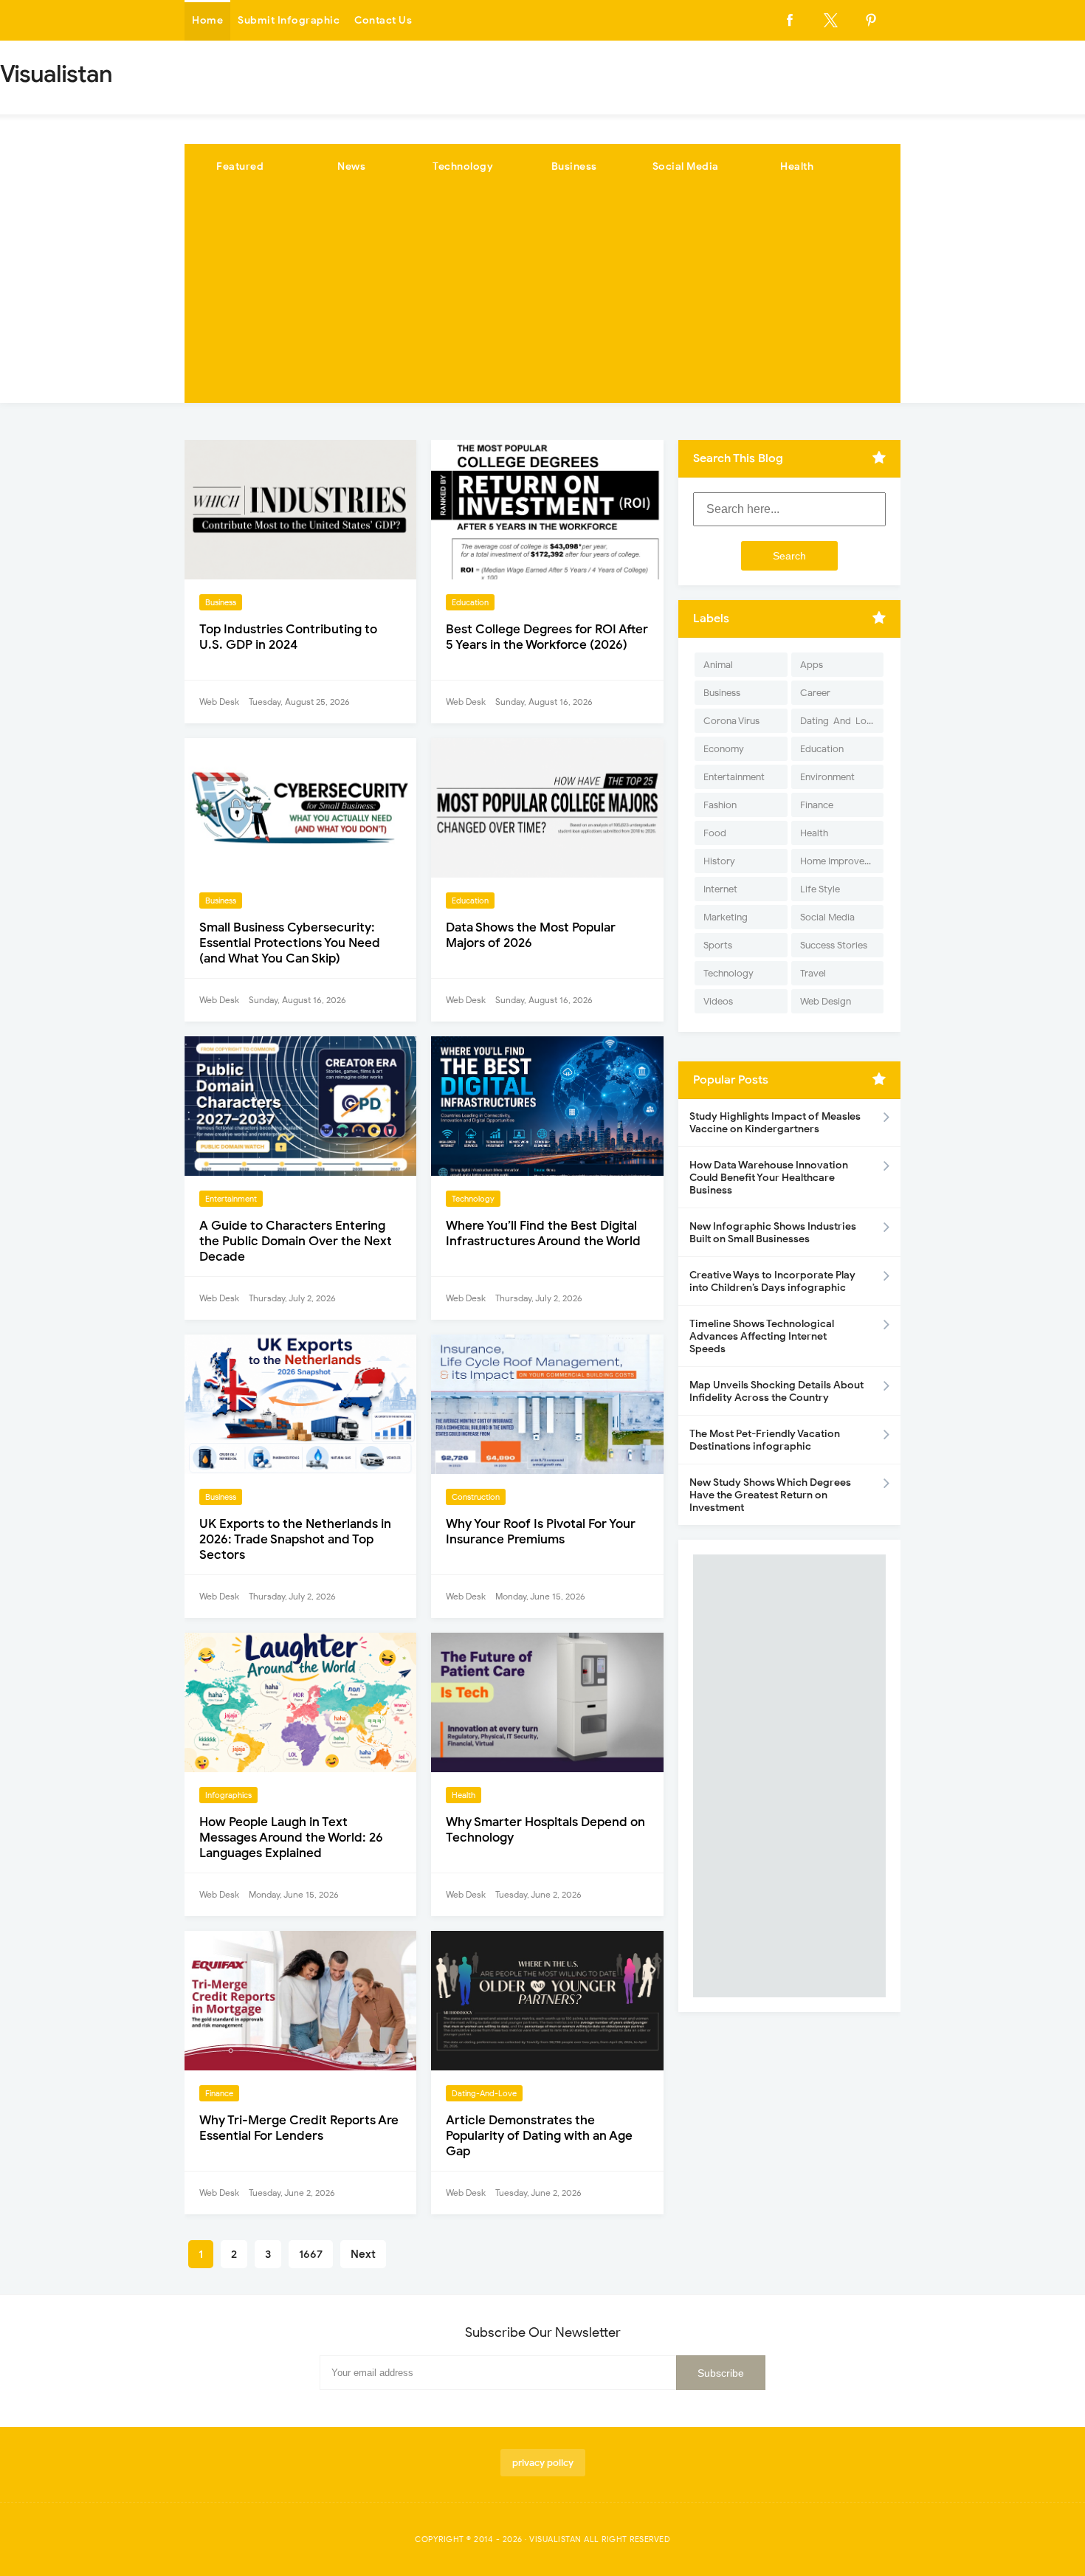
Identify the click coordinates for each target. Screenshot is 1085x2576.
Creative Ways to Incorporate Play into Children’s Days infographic (772, 1281)
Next (363, 2254)
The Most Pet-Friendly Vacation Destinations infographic (765, 1440)
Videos (718, 1001)
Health (797, 166)
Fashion (720, 805)
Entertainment (231, 1199)
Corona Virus (731, 721)
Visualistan (555, 2539)
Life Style (820, 889)
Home (207, 20)
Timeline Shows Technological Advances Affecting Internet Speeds (762, 1336)
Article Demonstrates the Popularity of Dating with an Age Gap (539, 2136)
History (719, 861)
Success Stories (834, 945)
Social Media (686, 166)
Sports (718, 945)
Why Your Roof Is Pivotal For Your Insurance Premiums (541, 1532)
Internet (720, 889)
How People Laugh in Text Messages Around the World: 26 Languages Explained (291, 1838)
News (351, 166)
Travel (813, 973)
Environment (827, 777)
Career (815, 693)
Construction (476, 1497)
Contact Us (383, 20)
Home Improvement (842, 861)
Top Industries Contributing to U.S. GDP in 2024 (288, 637)
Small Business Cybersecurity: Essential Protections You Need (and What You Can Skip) (290, 943)
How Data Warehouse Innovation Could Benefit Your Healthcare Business (769, 1178)
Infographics (228, 1795)
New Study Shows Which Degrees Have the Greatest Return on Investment (770, 1495)
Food (715, 833)
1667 (311, 2254)
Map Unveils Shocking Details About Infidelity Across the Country (776, 1391)
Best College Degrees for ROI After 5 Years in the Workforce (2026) (547, 637)
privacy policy (543, 2463)
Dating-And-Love (484, 2093)
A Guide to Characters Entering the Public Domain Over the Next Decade (296, 1241)
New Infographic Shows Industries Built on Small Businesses (773, 1233)
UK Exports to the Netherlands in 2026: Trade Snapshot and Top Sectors (295, 1539)
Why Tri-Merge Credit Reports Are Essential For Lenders (299, 2128)
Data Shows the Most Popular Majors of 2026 (531, 935)
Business (574, 166)
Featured (240, 166)
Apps (812, 665)
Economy (724, 749)
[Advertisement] (542, 300)
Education (470, 602)
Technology (463, 166)
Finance (219, 2093)
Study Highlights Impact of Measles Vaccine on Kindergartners (775, 1123)
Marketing (726, 917)
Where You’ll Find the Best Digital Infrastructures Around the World (543, 1233)
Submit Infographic (289, 20)
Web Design (826, 1001)
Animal (718, 665)
